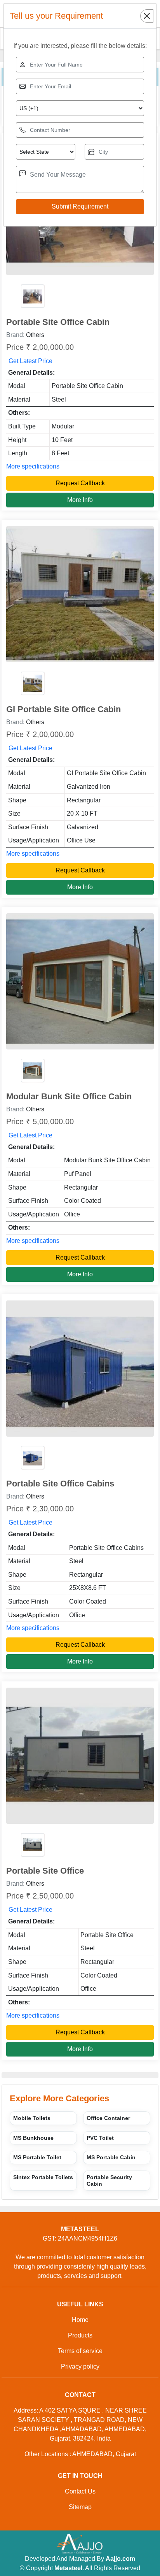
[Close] (147, 16)
